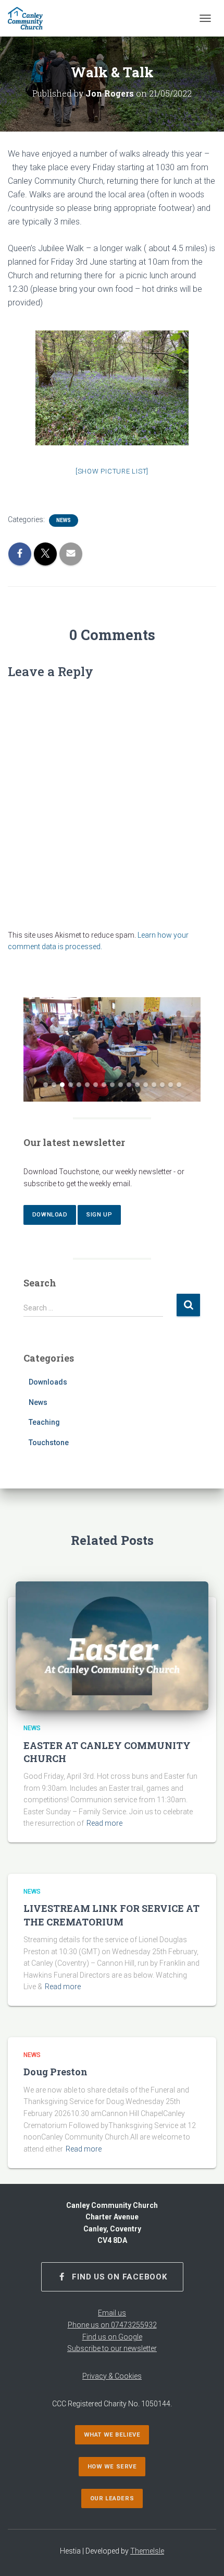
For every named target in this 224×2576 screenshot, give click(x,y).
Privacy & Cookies (112, 2376)
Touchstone (49, 1443)
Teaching (44, 1422)
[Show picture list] (112, 471)
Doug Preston (55, 2072)
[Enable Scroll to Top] (203, 2555)
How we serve (112, 2467)
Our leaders (112, 2498)
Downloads (48, 1382)
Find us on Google (112, 2337)
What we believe (112, 2435)
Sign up (99, 1215)
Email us (112, 2313)
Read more (104, 1823)
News (64, 520)
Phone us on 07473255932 (112, 2325)
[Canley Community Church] (29, 18)
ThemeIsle (147, 2551)
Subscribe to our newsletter (112, 2348)
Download (50, 1215)
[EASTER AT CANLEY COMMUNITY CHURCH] (112, 1645)
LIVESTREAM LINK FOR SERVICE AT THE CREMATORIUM (111, 1915)
